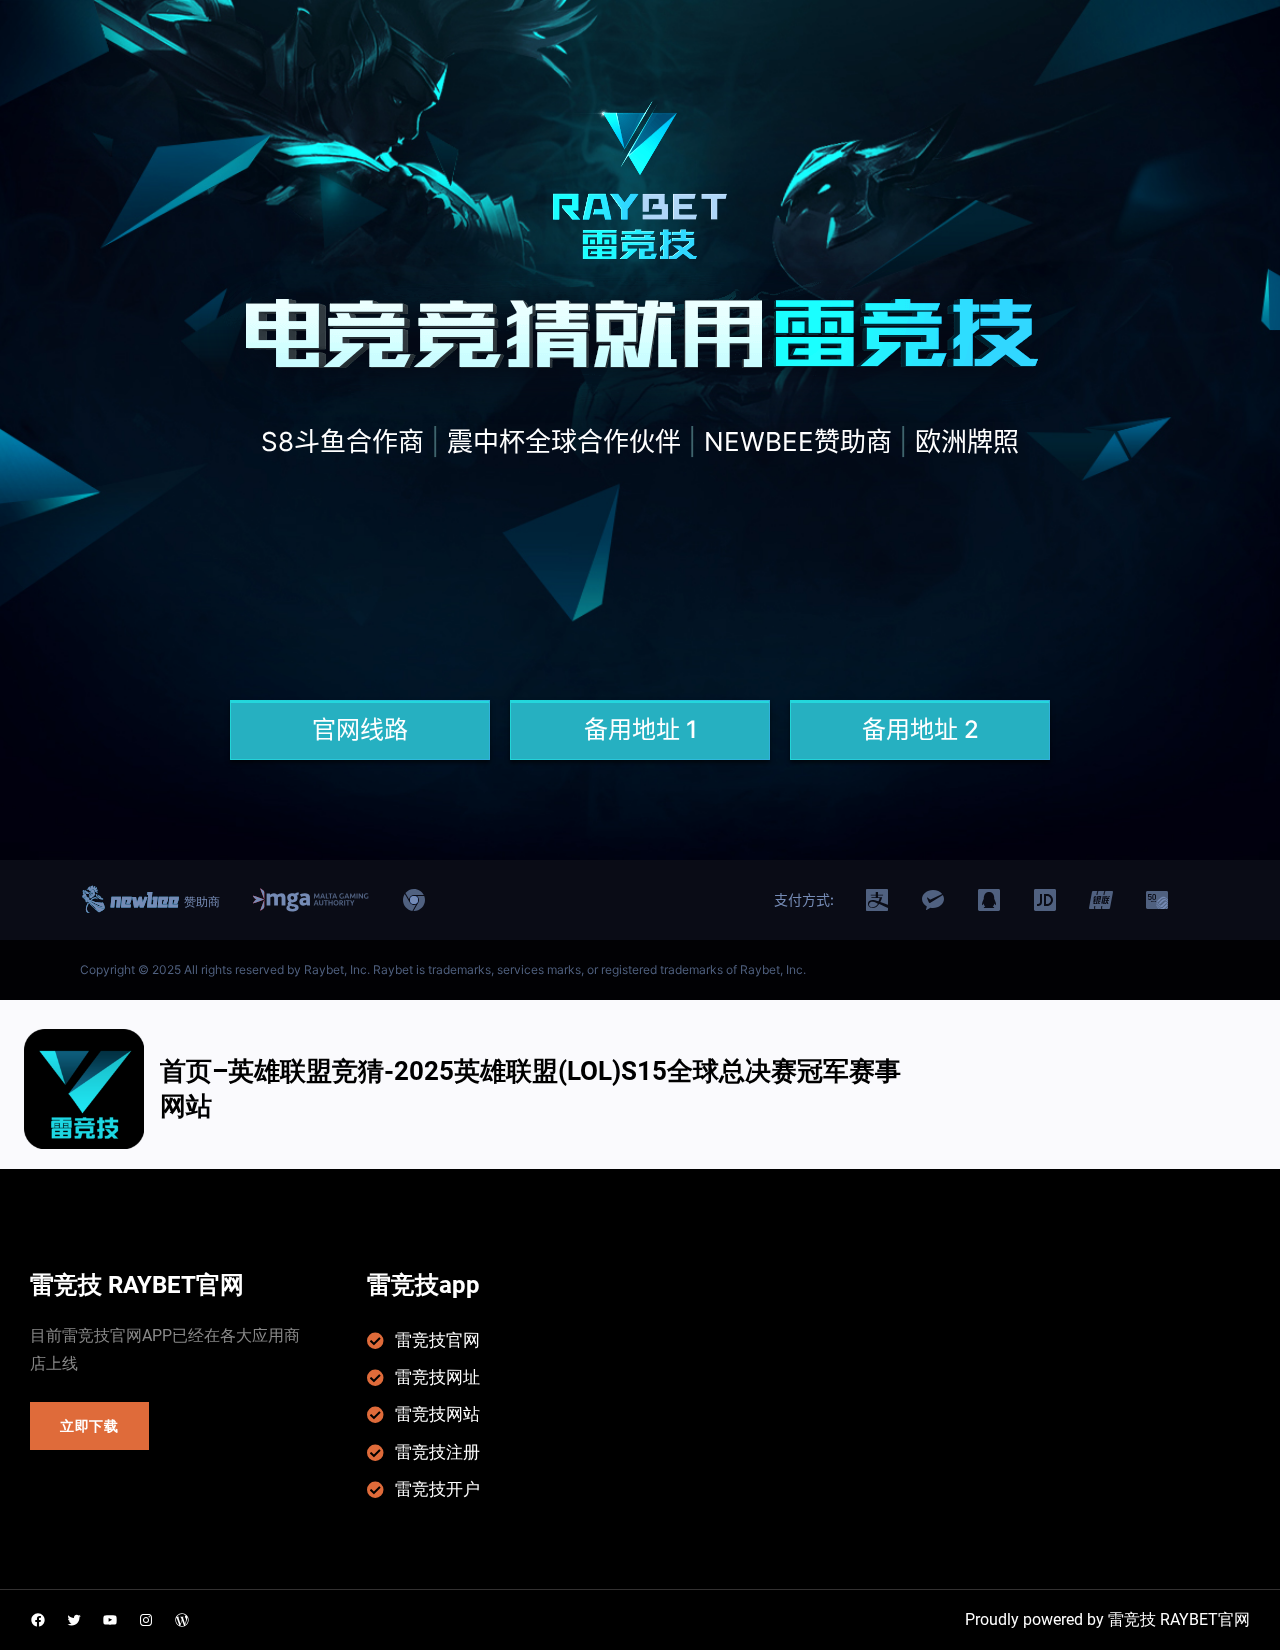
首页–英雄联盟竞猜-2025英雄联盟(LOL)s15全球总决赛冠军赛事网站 (530, 1088)
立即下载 (89, 1426)
